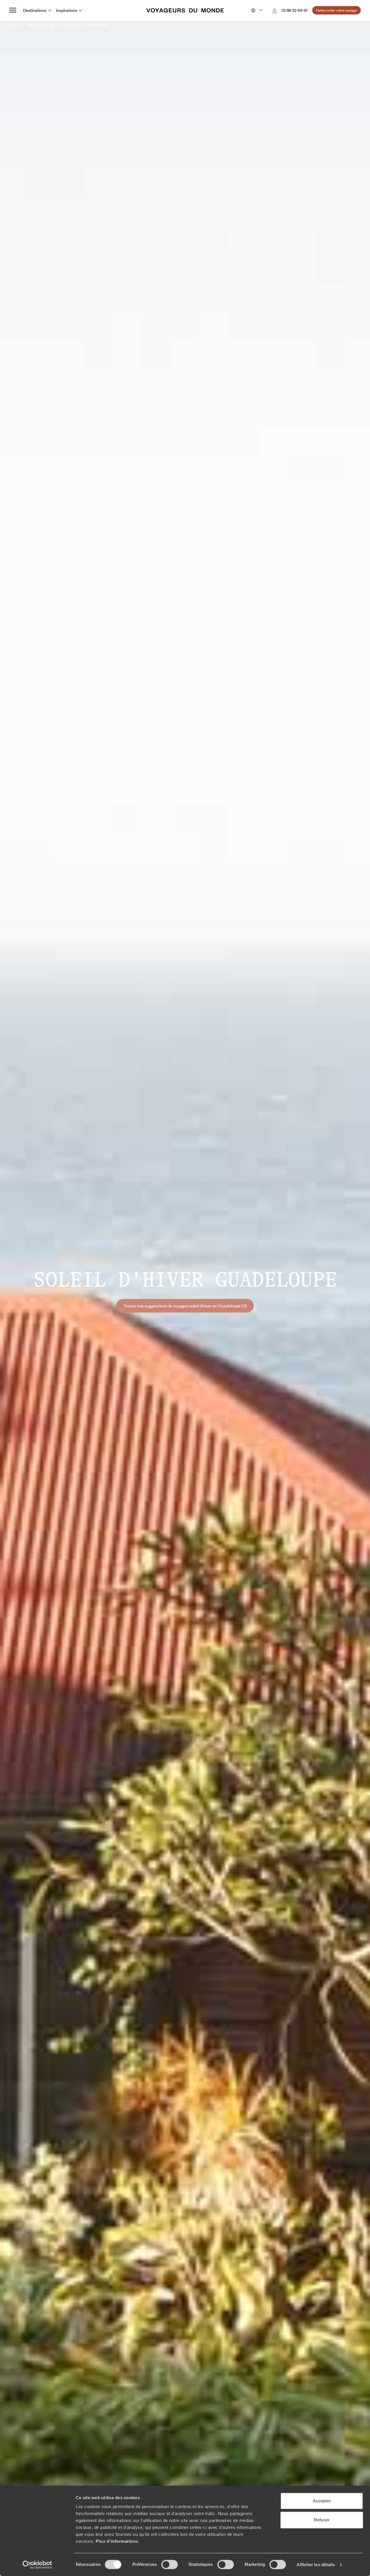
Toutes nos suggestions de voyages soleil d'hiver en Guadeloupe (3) (185, 1306)
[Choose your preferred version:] (256, 10)
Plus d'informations (117, 2541)
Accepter (322, 2501)
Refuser (322, 2520)
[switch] (170, 2564)
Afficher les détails (316, 2565)
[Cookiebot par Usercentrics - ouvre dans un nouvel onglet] (37, 2565)
